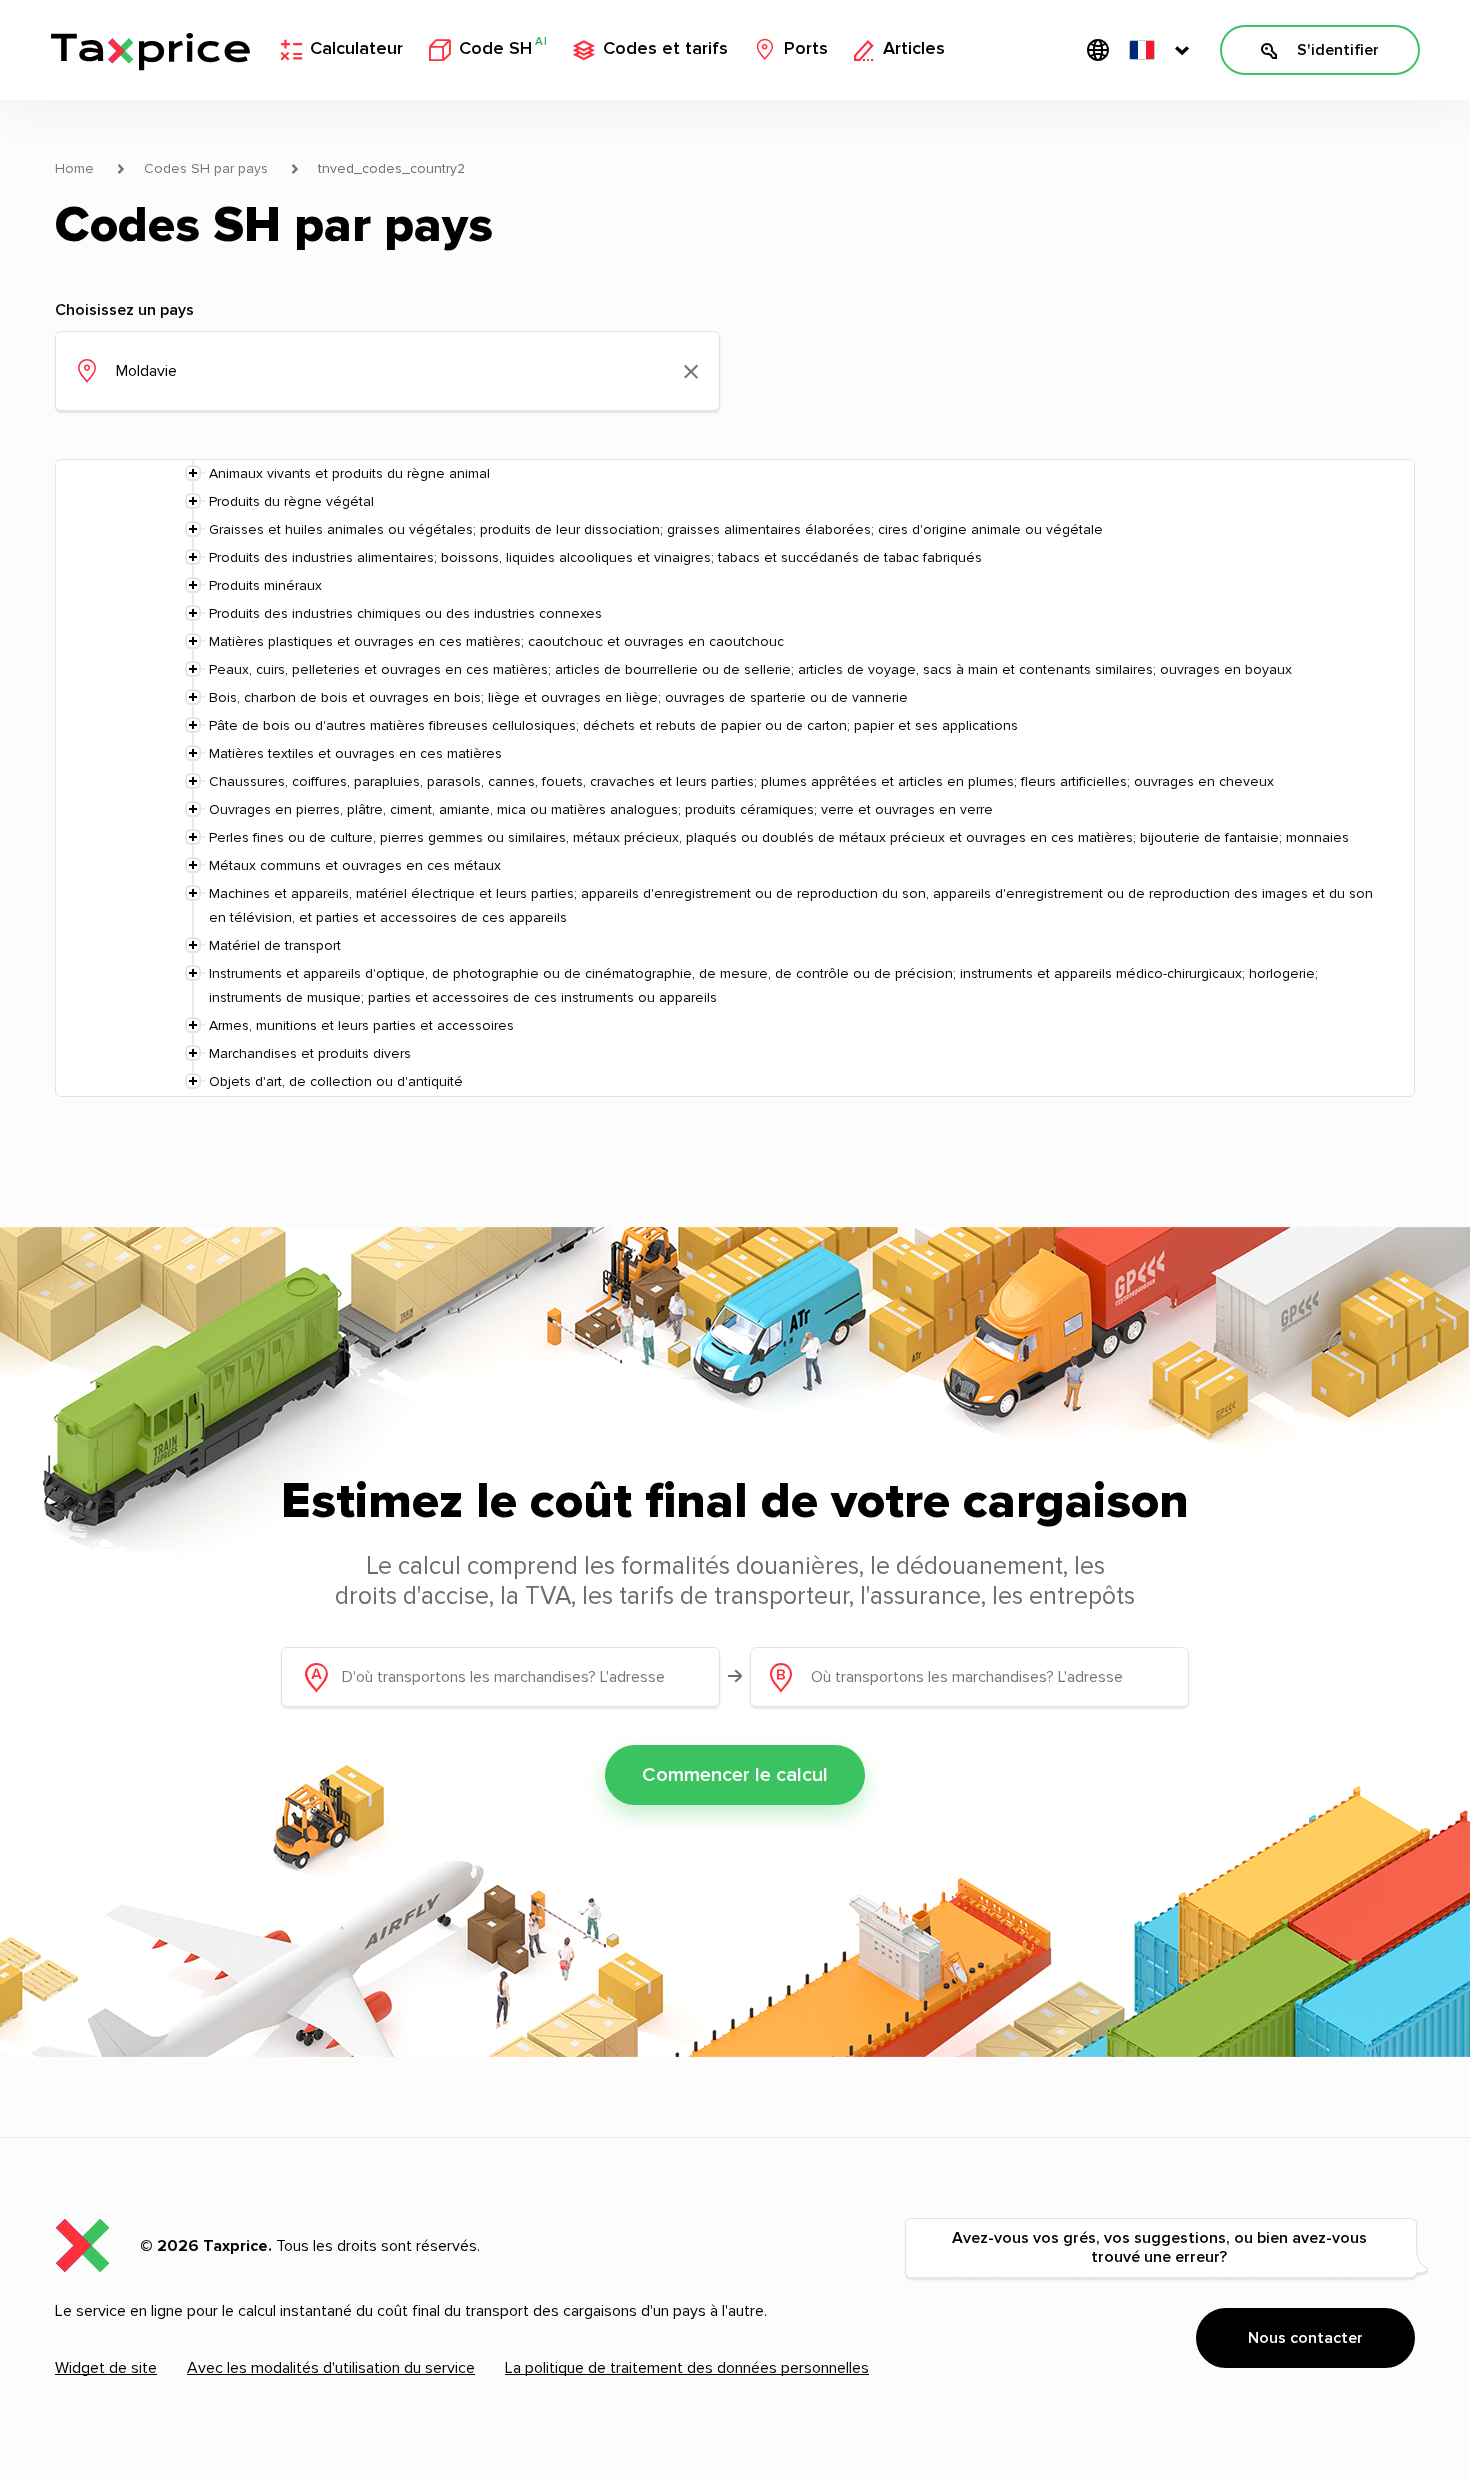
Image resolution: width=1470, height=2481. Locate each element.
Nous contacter (1305, 2338)
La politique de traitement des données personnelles (687, 2368)
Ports (806, 49)
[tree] (735, 778)
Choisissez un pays (124, 310)
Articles (914, 49)
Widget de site (106, 2368)
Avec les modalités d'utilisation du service (331, 2368)
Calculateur (356, 49)
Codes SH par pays (206, 169)
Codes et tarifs (665, 49)
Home (74, 169)
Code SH (503, 48)
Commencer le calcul (735, 1775)
